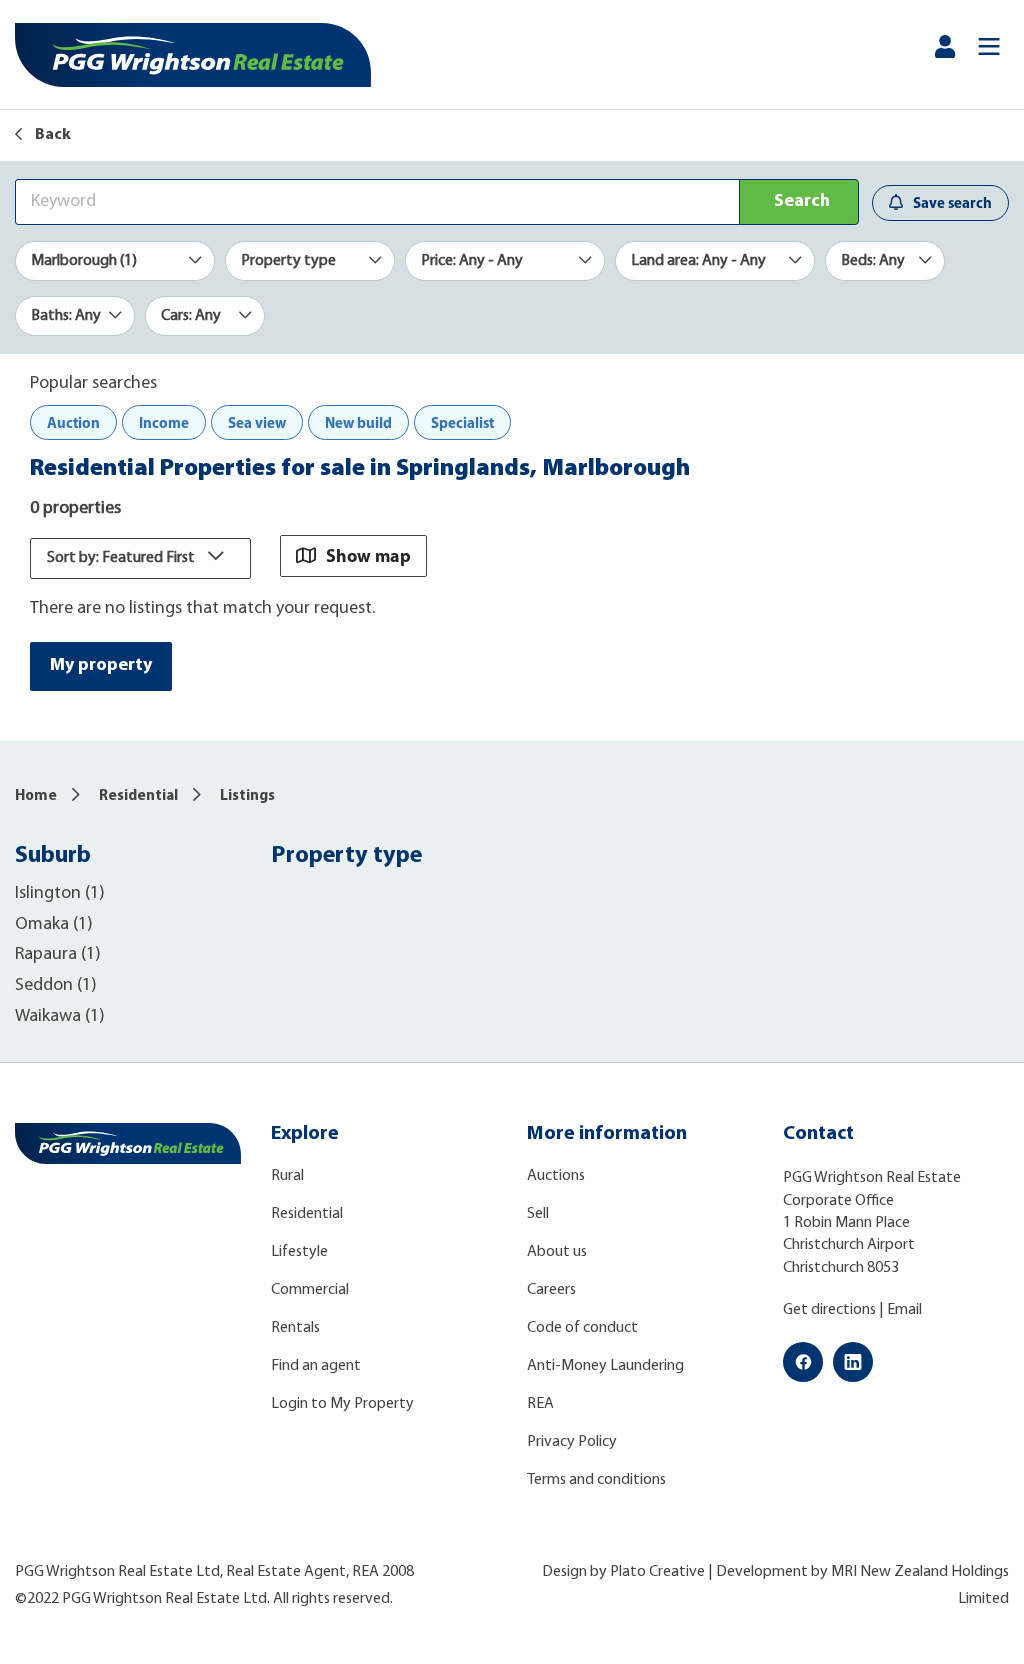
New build (358, 422)
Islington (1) (60, 894)
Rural (287, 1176)
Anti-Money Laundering (605, 1366)
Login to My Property (342, 1404)
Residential (138, 796)
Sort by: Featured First (122, 558)
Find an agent (316, 1366)
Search (802, 202)
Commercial (310, 1290)
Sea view (257, 422)
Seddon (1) (56, 986)
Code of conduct (582, 1328)
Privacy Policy (572, 1442)
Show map (368, 555)
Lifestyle (299, 1252)
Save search (952, 202)
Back (51, 135)
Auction (73, 422)
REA (540, 1404)
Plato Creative (657, 1572)
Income (164, 422)
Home (36, 796)
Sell (538, 1214)
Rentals (295, 1328)
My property (101, 666)
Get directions (829, 1310)
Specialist (462, 422)
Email (904, 1310)
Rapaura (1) (58, 955)
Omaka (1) (54, 925)
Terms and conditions (596, 1480)
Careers (551, 1290)
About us (557, 1252)
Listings (247, 796)
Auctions (556, 1176)
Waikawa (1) (60, 1017)
